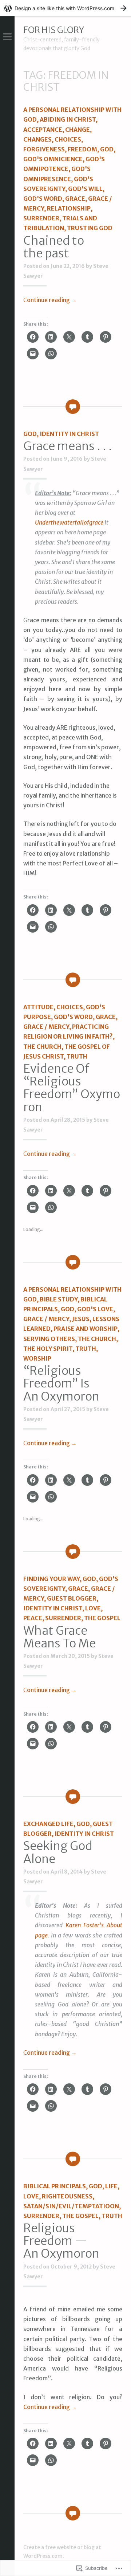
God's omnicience (53, 159)
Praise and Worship (86, 1329)
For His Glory (54, 30)
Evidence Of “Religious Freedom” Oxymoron (72, 1088)
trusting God (90, 228)
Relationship (69, 208)
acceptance (43, 130)
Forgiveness (44, 149)
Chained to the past (54, 247)
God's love (95, 1309)
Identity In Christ (69, 434)
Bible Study (59, 1299)
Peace (33, 1618)
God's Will (85, 189)
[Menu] (7, 37)
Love (93, 1608)
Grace (75, 199)
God (107, 149)
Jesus (81, 1319)
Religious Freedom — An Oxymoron (61, 2241)
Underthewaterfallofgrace (69, 522)
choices (68, 139)
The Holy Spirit (48, 1349)
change (78, 130)
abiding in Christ (68, 119)
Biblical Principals (55, 2186)
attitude (38, 1007)
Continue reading (50, 300)
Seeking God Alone (58, 1852)
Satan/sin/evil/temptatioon (71, 2206)
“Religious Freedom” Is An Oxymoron (61, 1383)
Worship (37, 1358)
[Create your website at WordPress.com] (65, 8)
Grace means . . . (68, 446)
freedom (82, 149)
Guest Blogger (72, 1598)
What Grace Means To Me (59, 1637)
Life (111, 2186)
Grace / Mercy (46, 1027)
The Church (42, 1047)
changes (37, 139)
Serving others (49, 1339)
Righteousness (67, 2196)
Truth (77, 1056)
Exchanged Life (48, 1824)
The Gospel (102, 1618)
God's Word (43, 199)
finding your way (51, 1579)
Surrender (41, 218)
